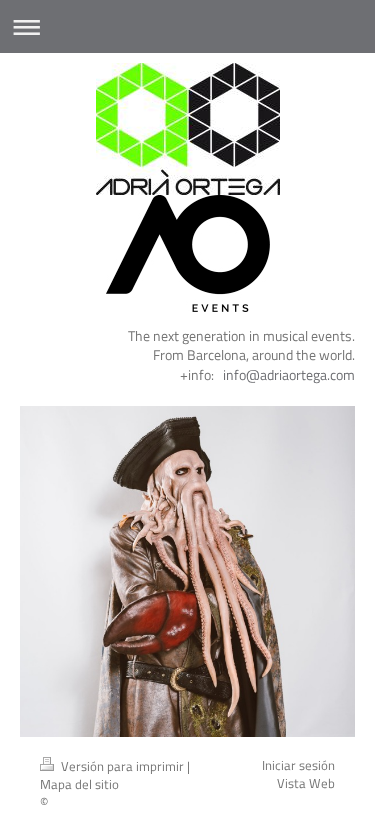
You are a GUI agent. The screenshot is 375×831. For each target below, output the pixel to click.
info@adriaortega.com (289, 375)
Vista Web (306, 783)
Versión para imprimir (122, 766)
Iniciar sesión (298, 765)
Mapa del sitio (79, 784)
